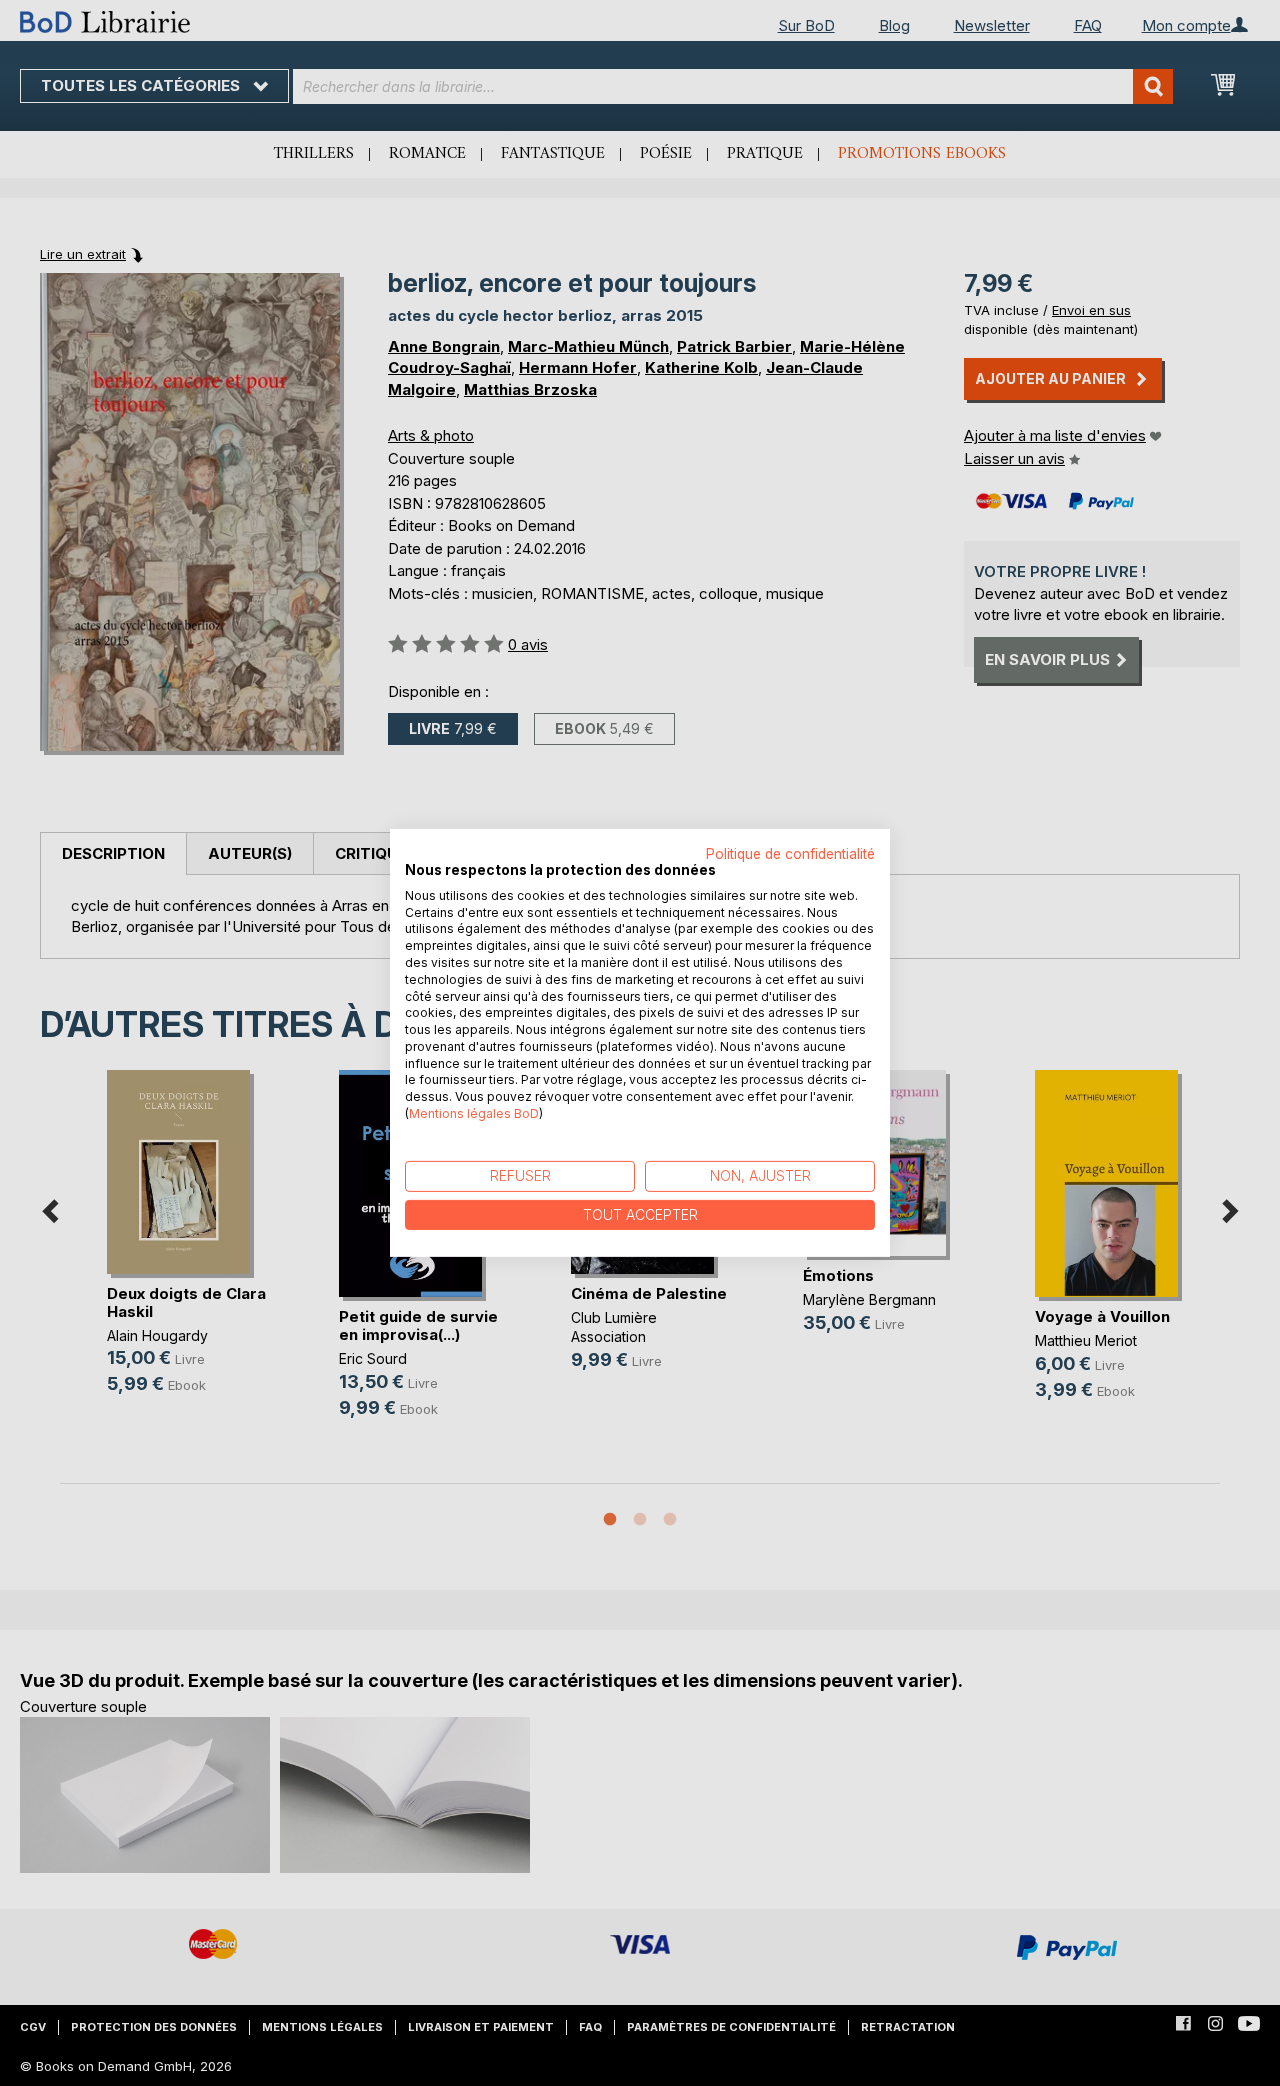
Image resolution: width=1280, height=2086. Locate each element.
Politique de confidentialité (790, 854)
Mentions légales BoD (474, 1113)
